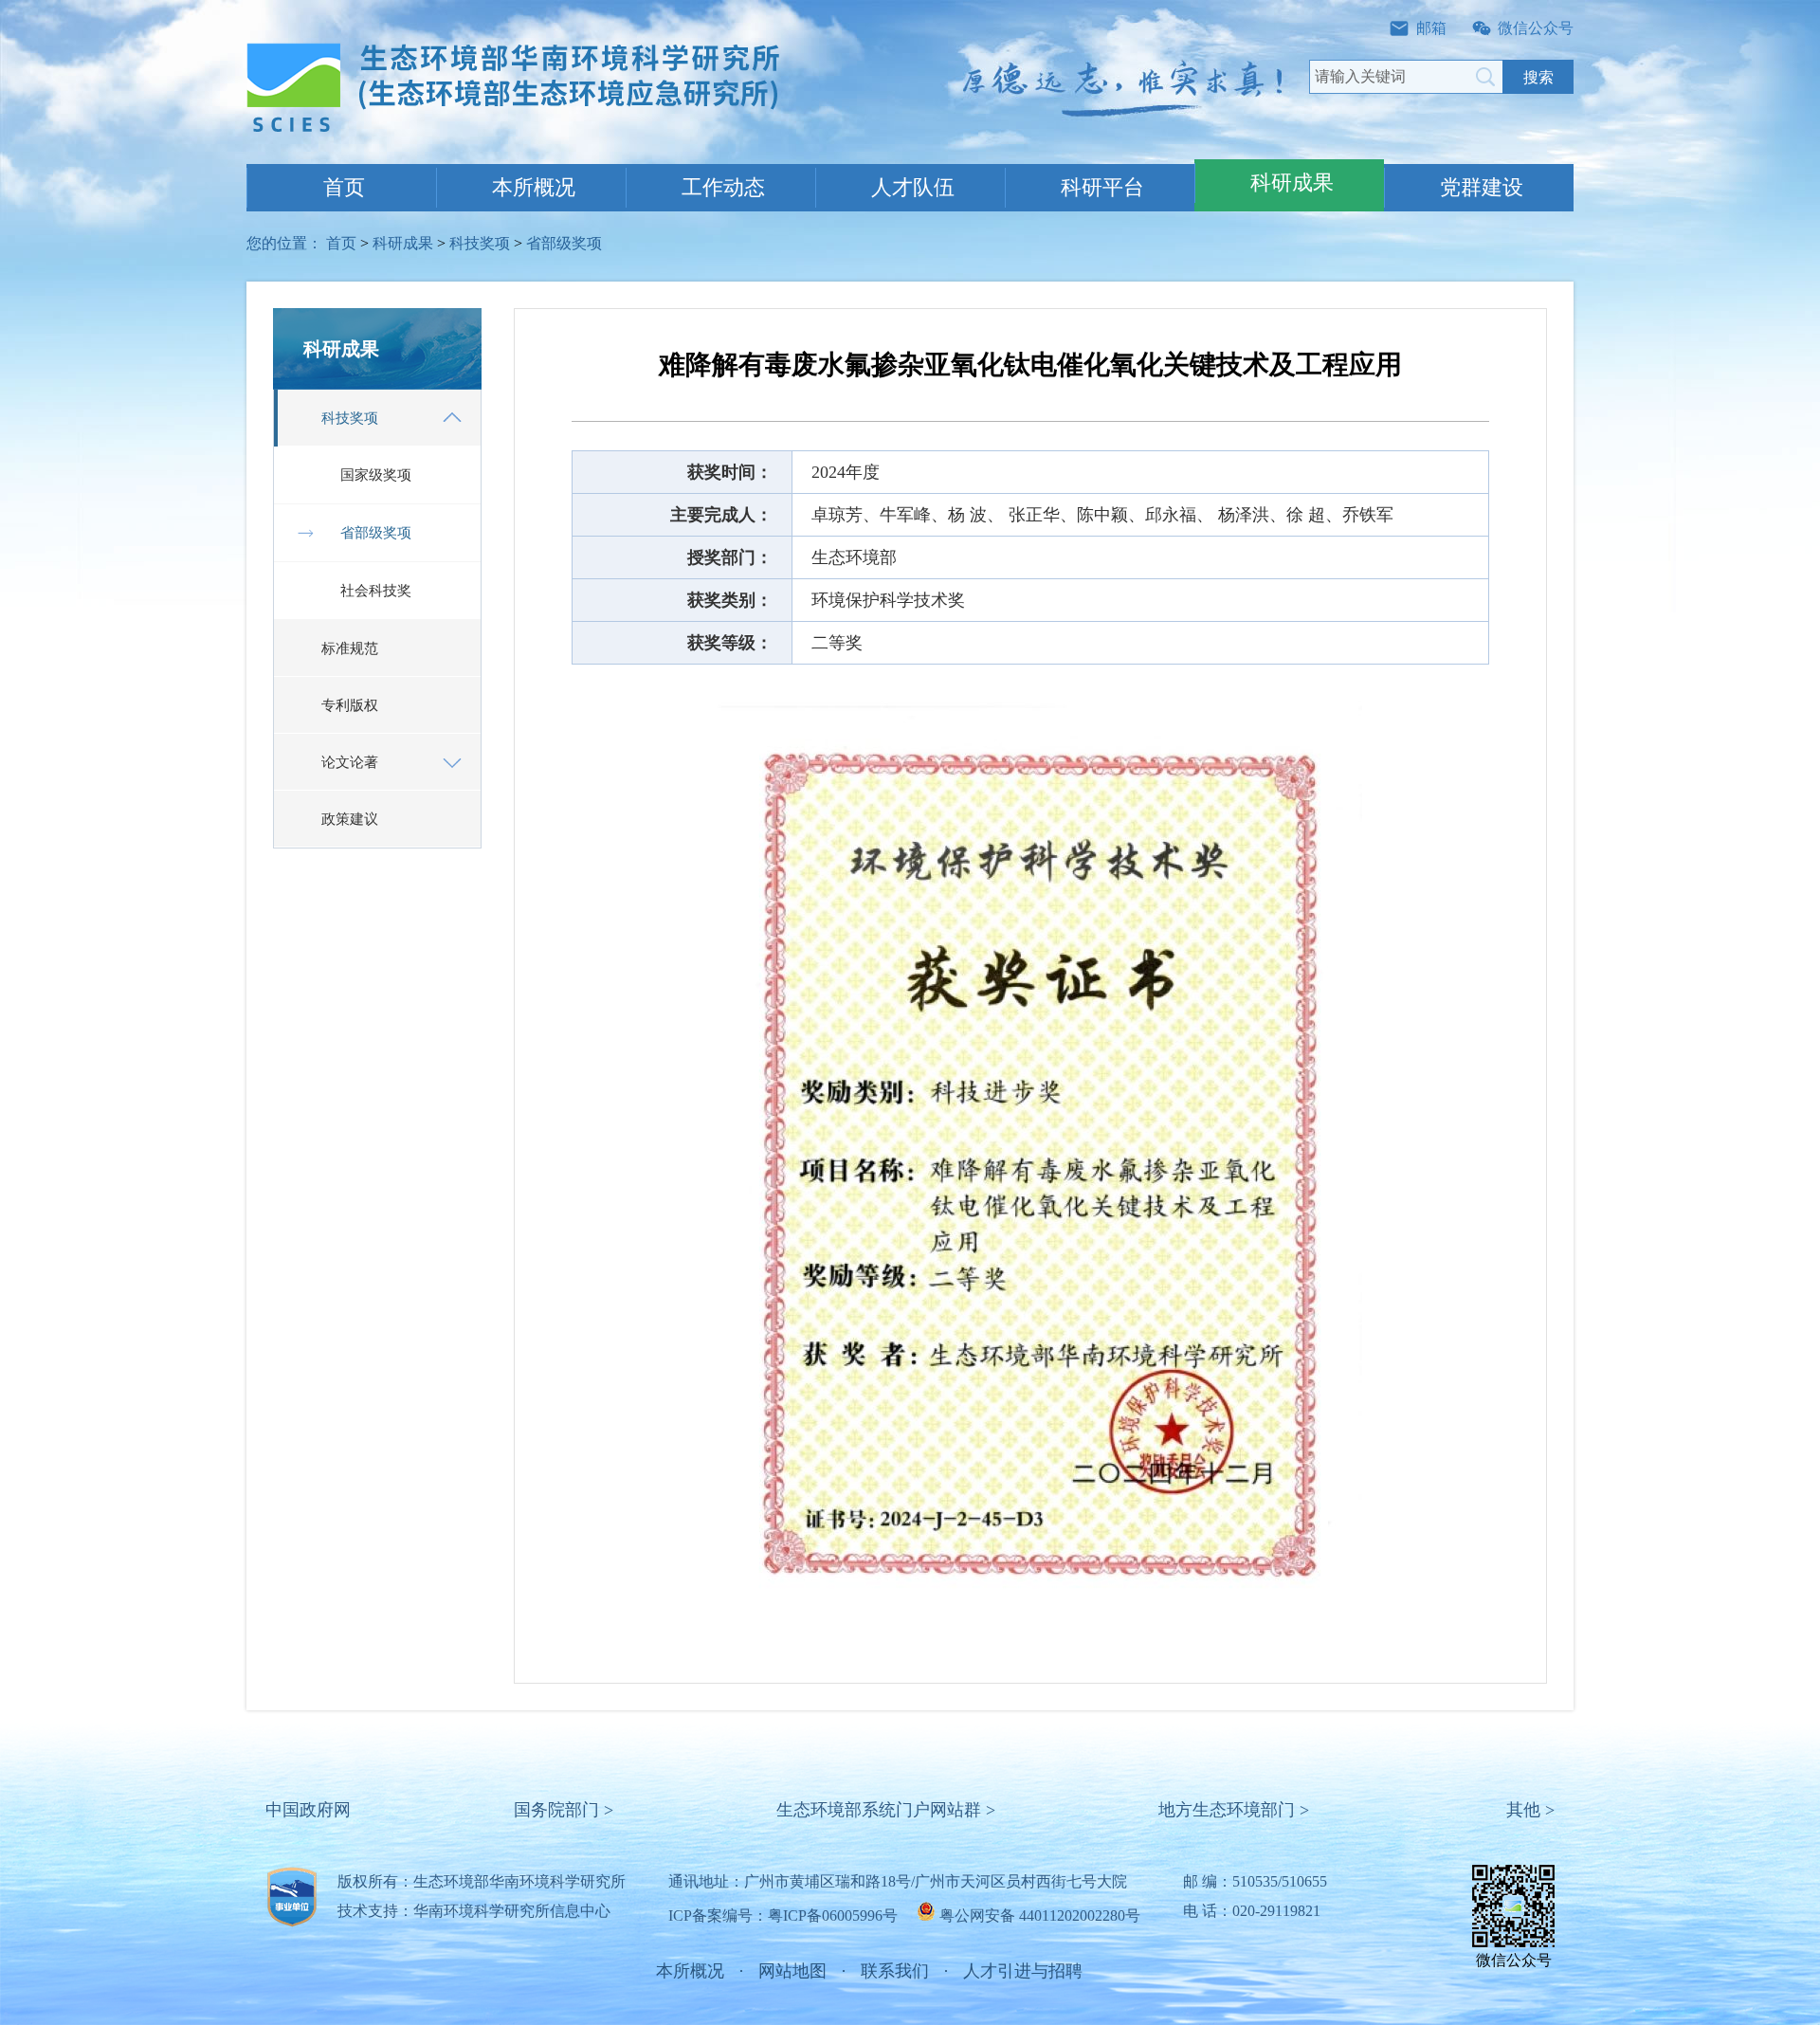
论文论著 (350, 762)
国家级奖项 (376, 475)
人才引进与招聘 (1023, 1971)
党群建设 (1482, 187)
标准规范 (350, 648)
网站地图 (792, 1971)
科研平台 (1102, 187)
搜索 (1538, 77)
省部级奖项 (564, 243)
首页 (344, 187)
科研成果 (1292, 182)
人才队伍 (913, 187)
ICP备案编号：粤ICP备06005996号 (783, 1916)
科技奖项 (480, 243)
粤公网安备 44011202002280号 (1040, 1916)
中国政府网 (308, 1810)
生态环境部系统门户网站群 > (886, 1810)
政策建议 (350, 819)
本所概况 (534, 187)
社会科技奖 (376, 591)
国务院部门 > (564, 1810)
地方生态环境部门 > (1234, 1810)
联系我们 (895, 1971)
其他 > (1530, 1810)
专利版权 (350, 705)
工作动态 (723, 187)
